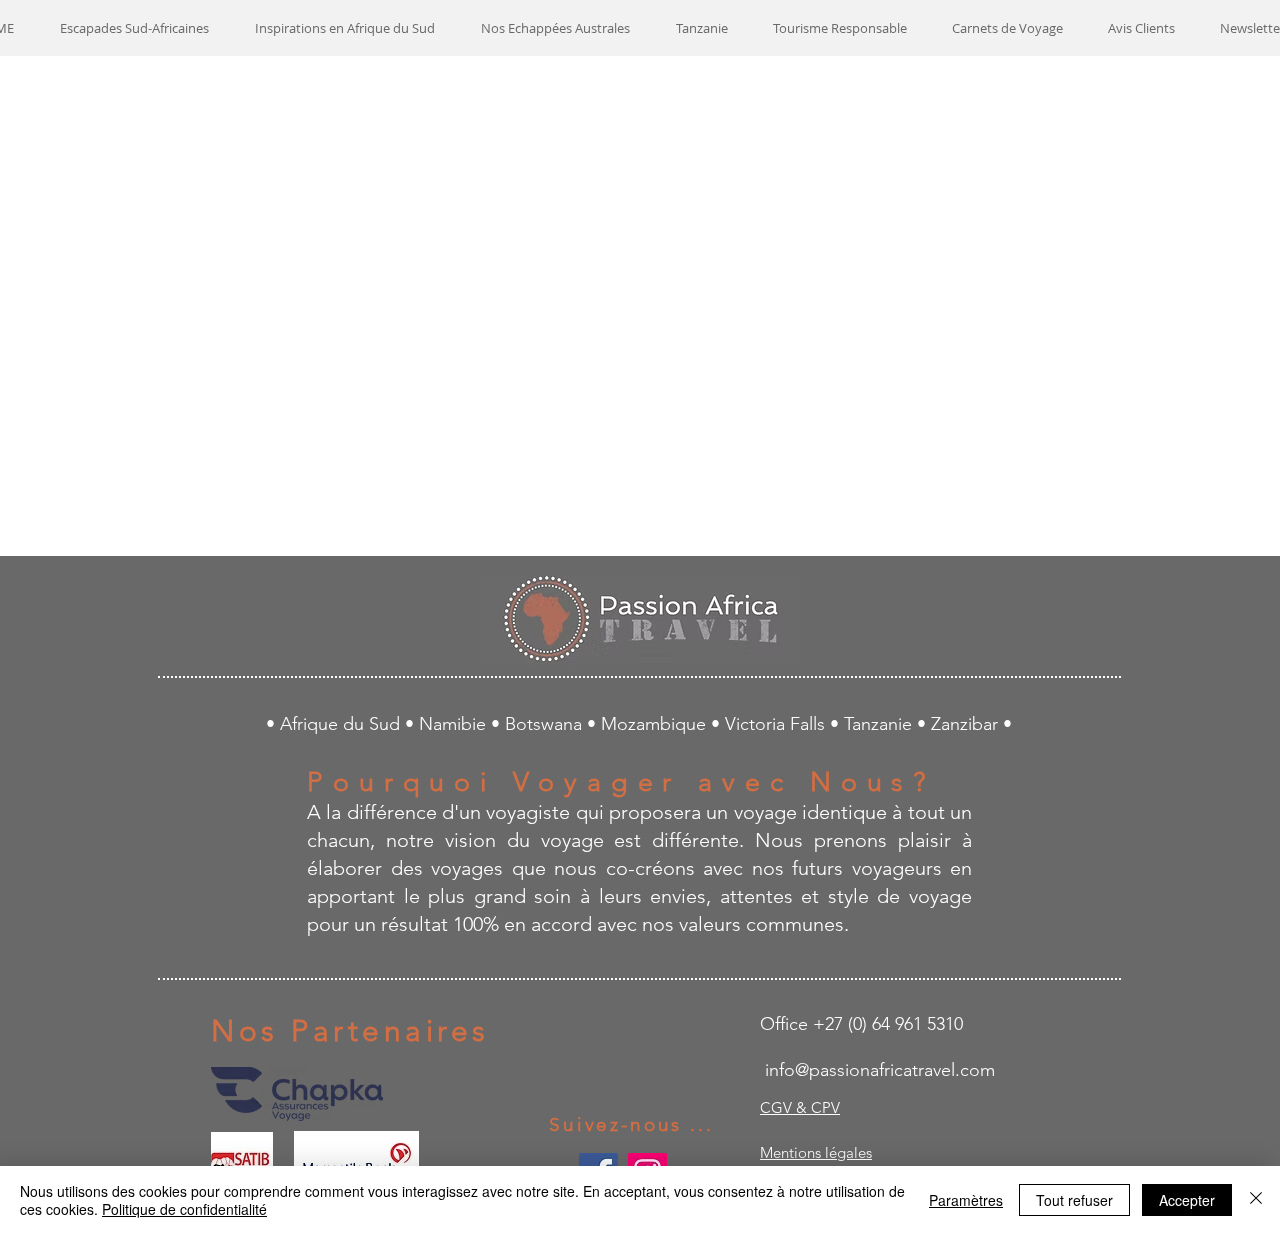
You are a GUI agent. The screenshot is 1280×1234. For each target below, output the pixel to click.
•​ (924, 724)
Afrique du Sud (342, 724)
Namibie (455, 724)
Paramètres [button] (966, 1200)
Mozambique (656, 724)
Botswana (546, 724)
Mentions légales (816, 1152)
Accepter (1187, 1200)
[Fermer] (1256, 1200)
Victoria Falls (777, 724)
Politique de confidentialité (184, 1209)
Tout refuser (1074, 1200)
